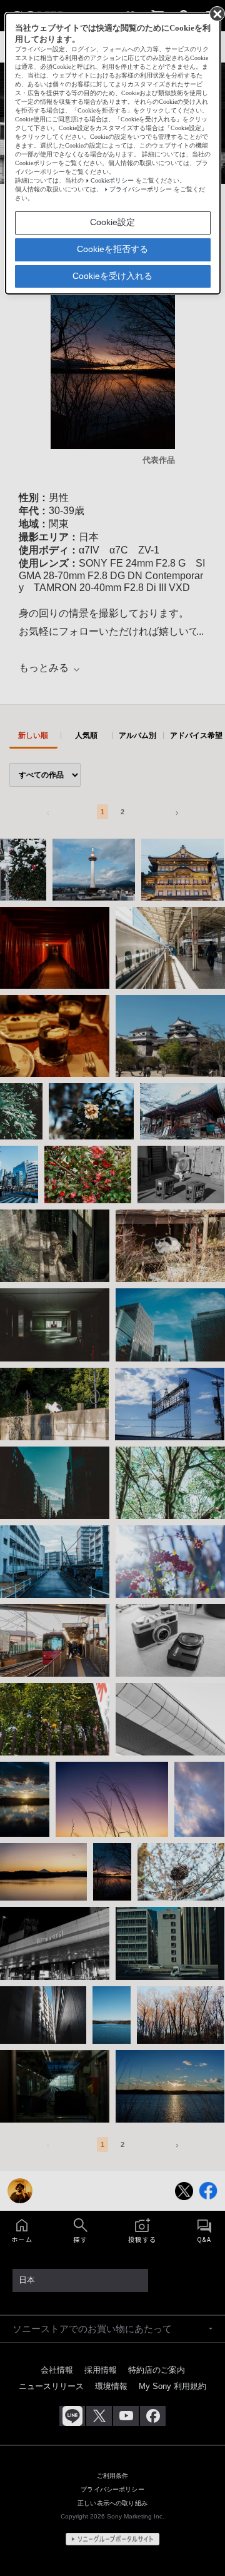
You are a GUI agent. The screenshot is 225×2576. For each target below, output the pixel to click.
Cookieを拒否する (112, 249)
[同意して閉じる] (216, 13)
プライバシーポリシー (141, 189)
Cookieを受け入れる (112, 276)
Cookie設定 (112, 222)
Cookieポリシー (112, 180)
